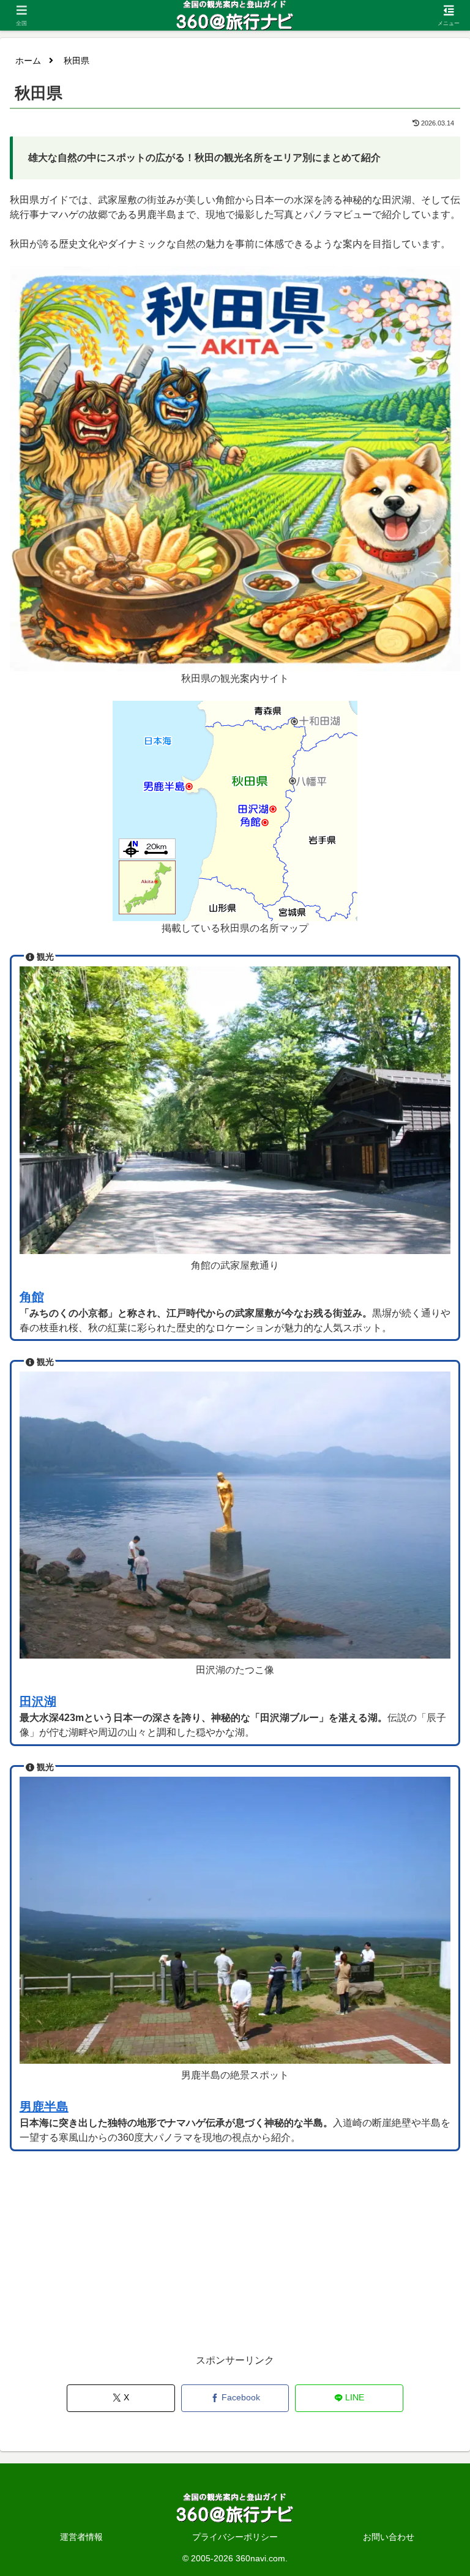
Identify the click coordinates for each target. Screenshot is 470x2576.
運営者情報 (81, 2537)
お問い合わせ (389, 2537)
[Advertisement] (235, 2266)
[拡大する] (444, 282)
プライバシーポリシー (235, 2537)
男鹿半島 (44, 2107)
